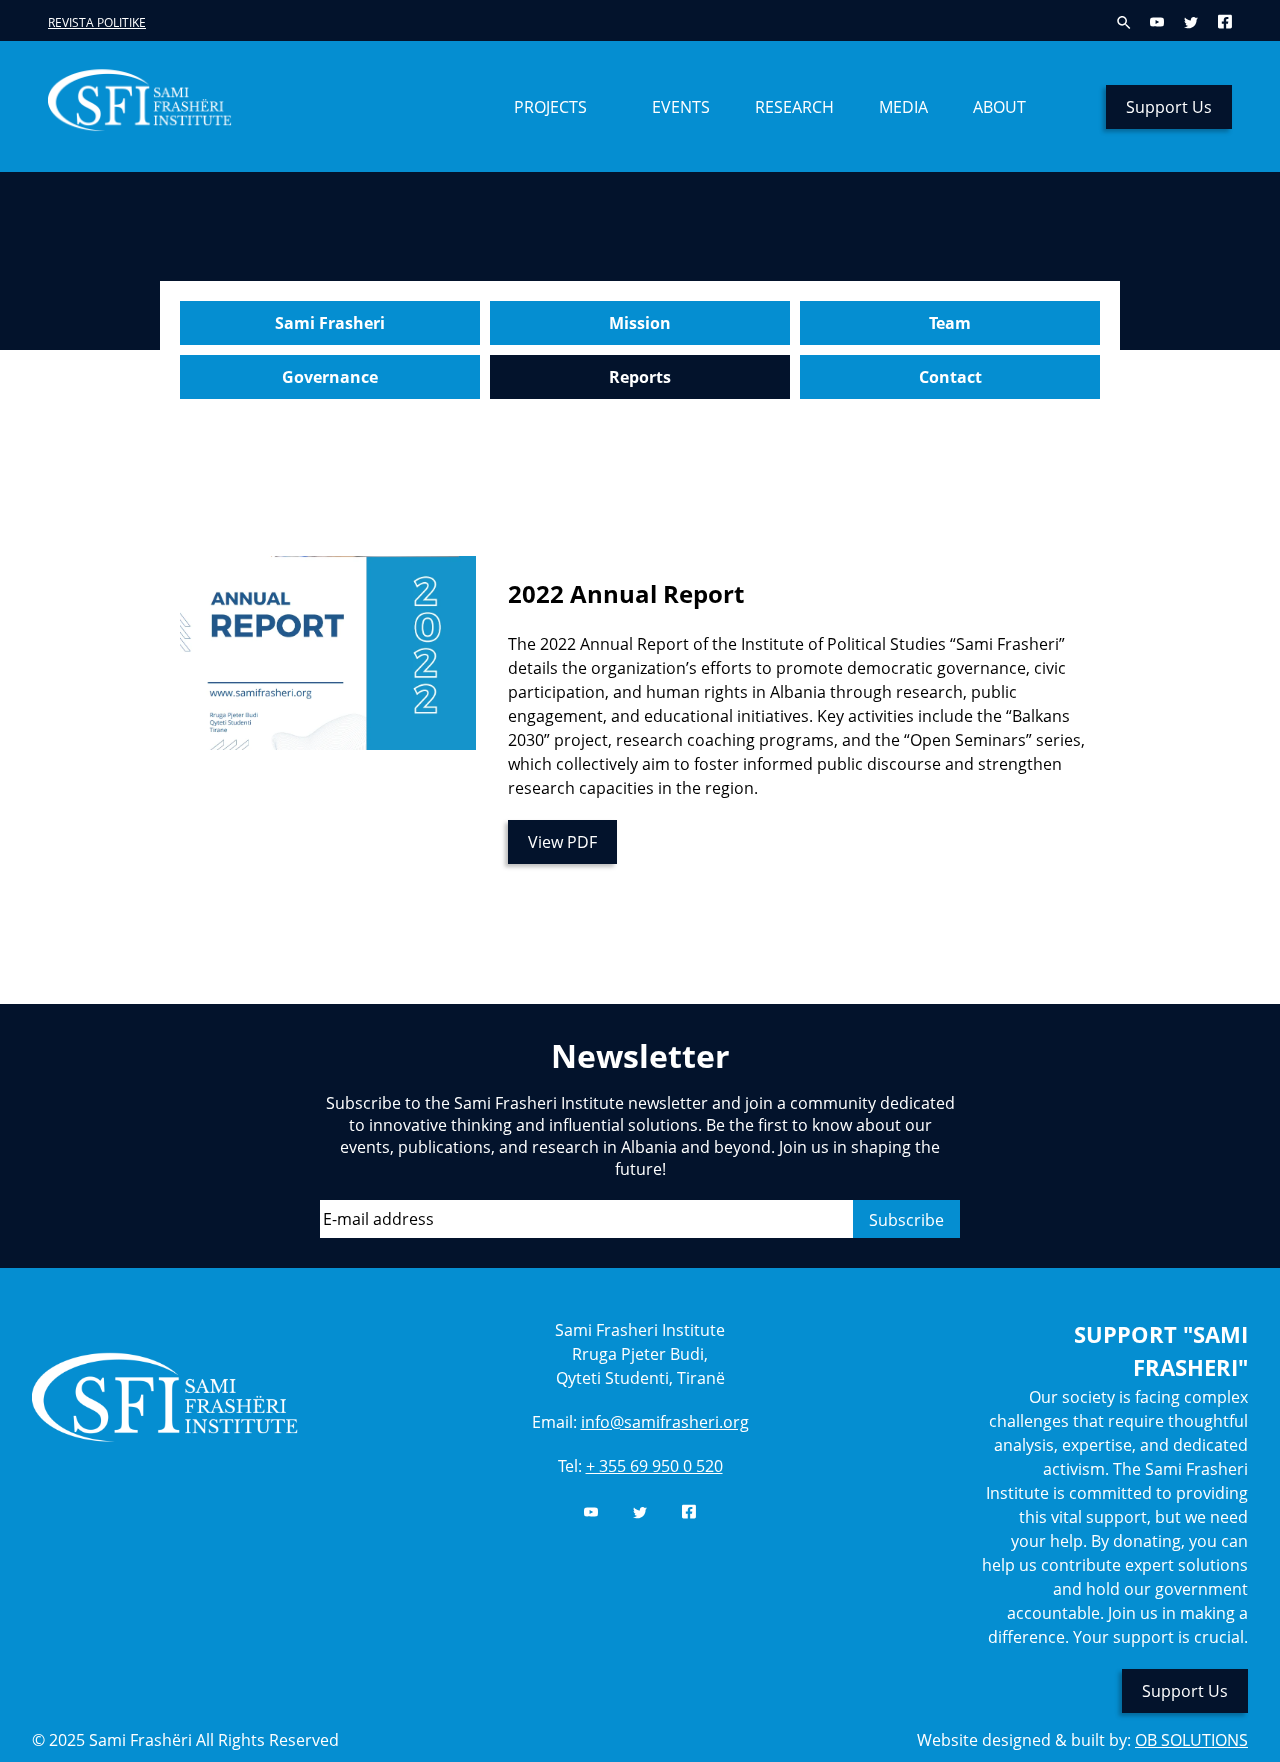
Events (681, 107)
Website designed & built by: (1082, 1740)
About (999, 107)
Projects (550, 107)
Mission (640, 323)
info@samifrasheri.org (665, 1422)
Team (950, 323)
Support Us (1169, 107)
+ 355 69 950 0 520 (654, 1466)
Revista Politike (97, 22)
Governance (330, 377)
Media (903, 107)
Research (794, 107)
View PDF (562, 842)
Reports (640, 377)
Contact (950, 377)
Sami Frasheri (330, 323)
